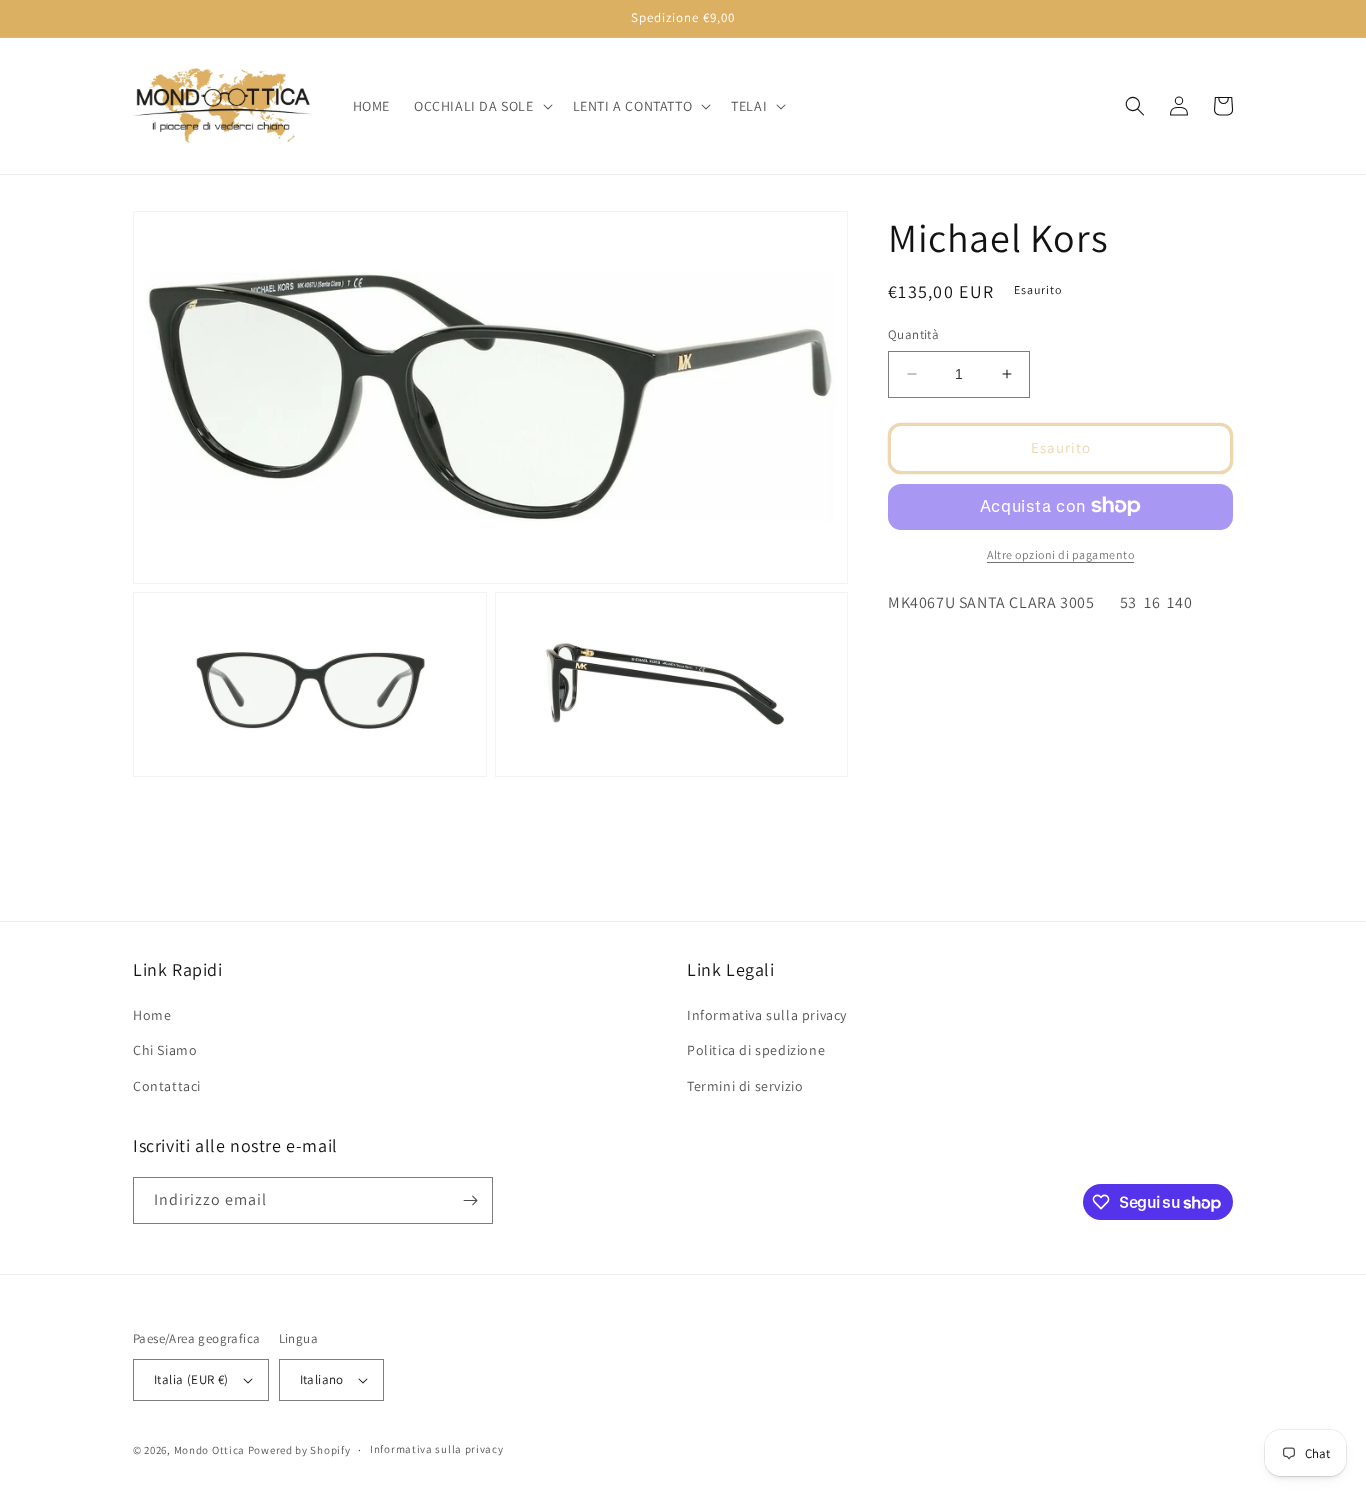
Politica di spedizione (756, 1050)
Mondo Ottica (209, 1450)
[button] (481, 106)
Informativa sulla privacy (767, 1015)
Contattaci (167, 1086)
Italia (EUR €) (191, 1379)
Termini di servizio (745, 1086)
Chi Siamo (165, 1050)
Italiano (322, 1379)
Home (152, 1015)
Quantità (913, 334)
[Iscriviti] (470, 1200)
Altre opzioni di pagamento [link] (1060, 553)
